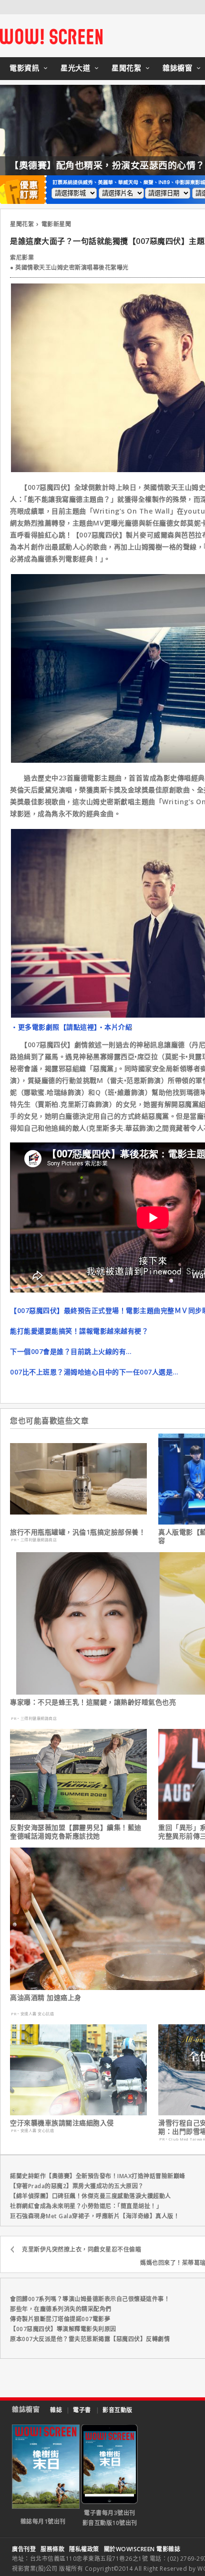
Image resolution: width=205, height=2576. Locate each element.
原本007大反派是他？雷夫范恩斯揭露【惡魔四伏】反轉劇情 (90, 2339)
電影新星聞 (56, 224)
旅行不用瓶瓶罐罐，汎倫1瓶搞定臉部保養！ (78, 1532)
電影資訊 (24, 68)
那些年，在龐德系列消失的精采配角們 (61, 2309)
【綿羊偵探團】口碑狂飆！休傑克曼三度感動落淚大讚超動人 (91, 2196)
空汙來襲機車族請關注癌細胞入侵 (62, 2123)
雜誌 (56, 2410)
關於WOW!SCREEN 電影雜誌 (142, 2549)
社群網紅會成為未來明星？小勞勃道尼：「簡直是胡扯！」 (86, 2206)
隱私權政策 (84, 2549)
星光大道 (75, 68)
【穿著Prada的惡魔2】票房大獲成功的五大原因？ (77, 2186)
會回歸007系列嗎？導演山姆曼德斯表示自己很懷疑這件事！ (90, 2299)
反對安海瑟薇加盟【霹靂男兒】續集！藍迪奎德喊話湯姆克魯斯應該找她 (76, 1832)
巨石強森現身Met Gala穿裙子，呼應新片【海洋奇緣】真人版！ (95, 2216)
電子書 (82, 2410)
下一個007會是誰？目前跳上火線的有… (71, 1351)
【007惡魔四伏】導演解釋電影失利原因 (63, 2329)
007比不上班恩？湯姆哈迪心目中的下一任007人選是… (94, 1372)
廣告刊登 (24, 2549)
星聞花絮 (126, 68)
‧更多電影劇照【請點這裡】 (54, 1027)
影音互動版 (118, 2410)
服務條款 (52, 2549)
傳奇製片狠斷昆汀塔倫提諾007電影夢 (60, 2319)
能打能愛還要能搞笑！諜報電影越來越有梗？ (79, 1331)
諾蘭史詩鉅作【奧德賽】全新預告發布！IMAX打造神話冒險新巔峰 (98, 2176)
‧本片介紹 (115, 1027)
